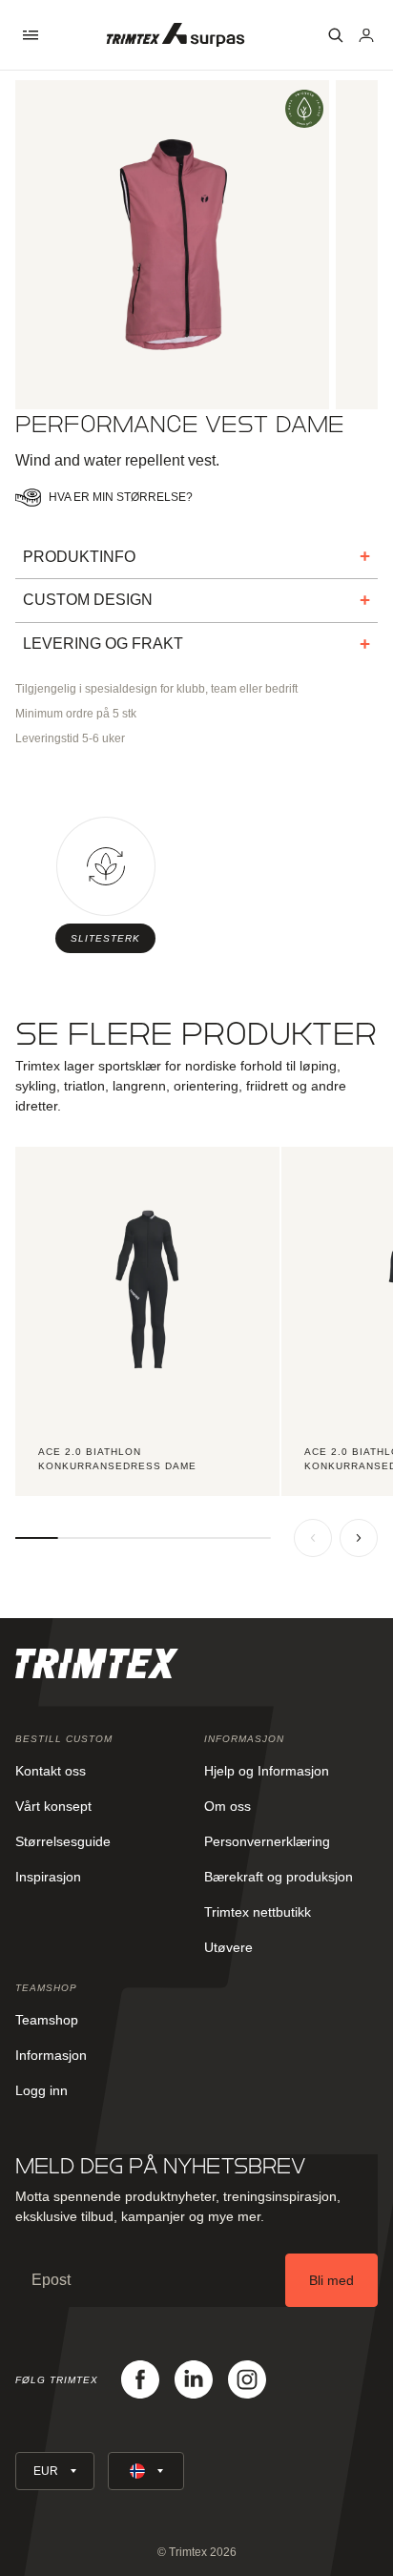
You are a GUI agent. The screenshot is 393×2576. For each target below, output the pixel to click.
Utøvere (228, 1947)
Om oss (228, 1806)
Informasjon (51, 2055)
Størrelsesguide (63, 1841)
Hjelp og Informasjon (267, 1771)
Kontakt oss (51, 1771)
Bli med (331, 2280)
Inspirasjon (48, 1877)
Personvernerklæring (267, 1841)
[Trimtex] (176, 35)
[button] (31, 35)
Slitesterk (105, 938)
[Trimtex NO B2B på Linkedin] (194, 2379)
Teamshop (47, 2020)
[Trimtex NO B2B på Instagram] (247, 2379)
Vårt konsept (53, 1806)
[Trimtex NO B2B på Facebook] (140, 2379)
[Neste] (359, 1538)
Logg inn (41, 2090)
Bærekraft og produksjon (279, 1877)
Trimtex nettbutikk (258, 1912)
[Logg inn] (366, 35)
